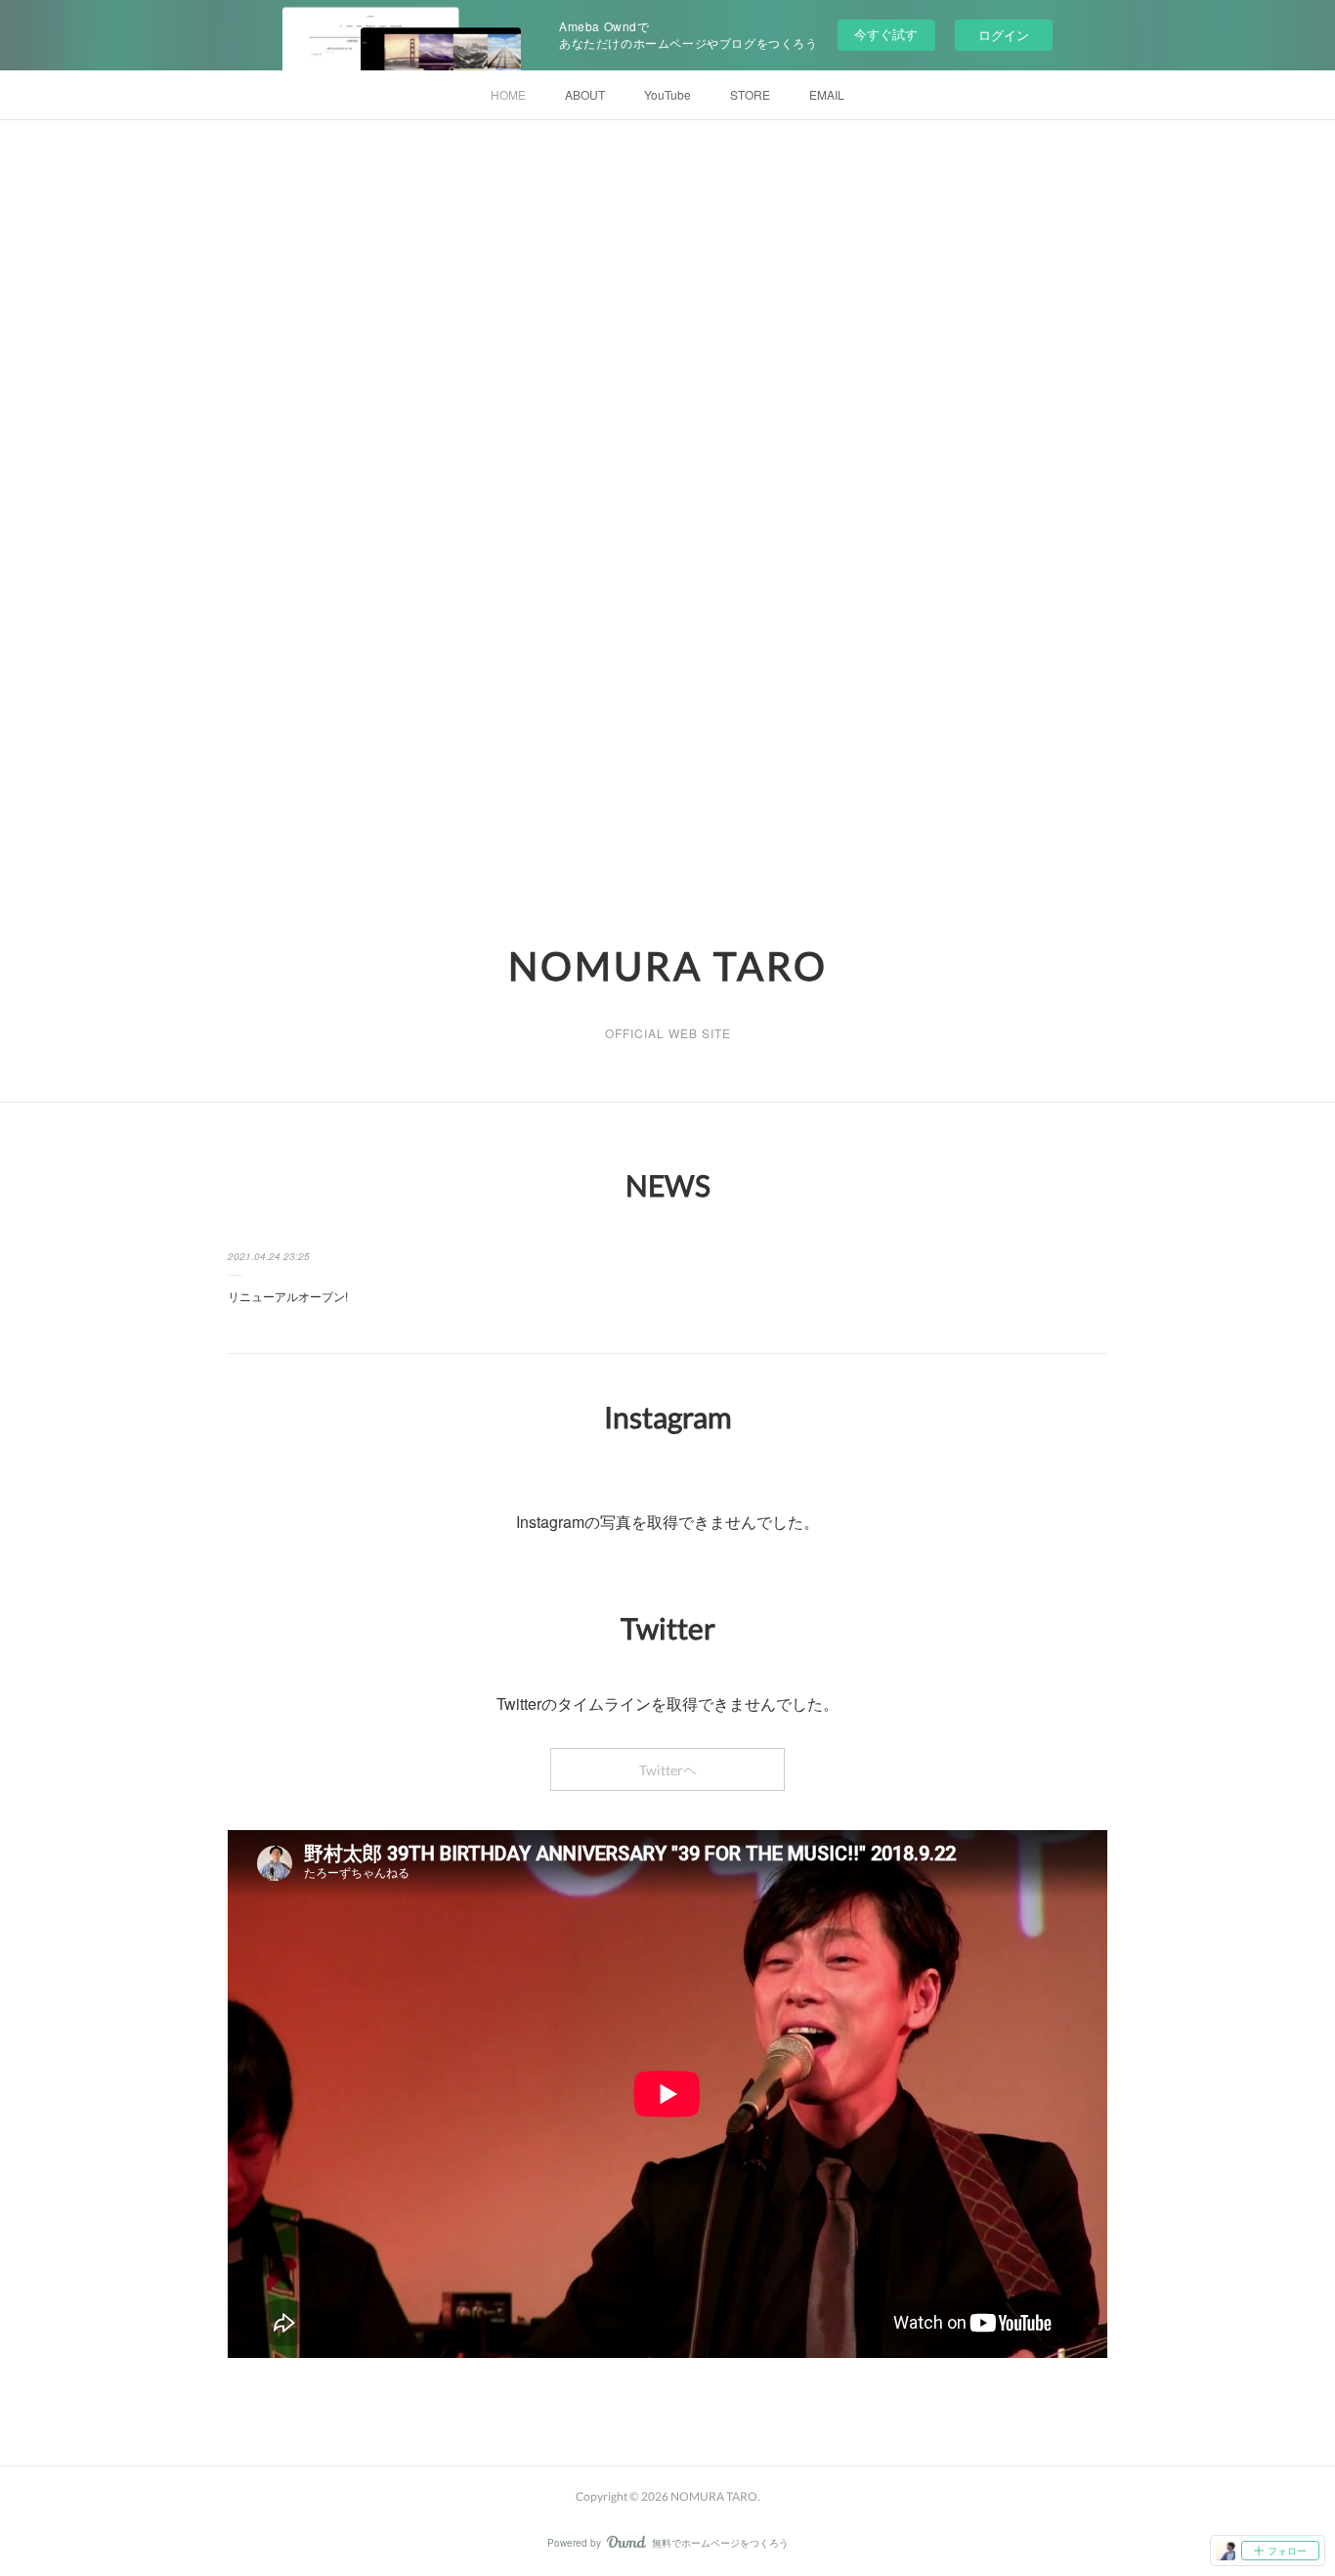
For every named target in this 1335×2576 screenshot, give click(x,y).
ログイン (1004, 35)
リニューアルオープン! (288, 1296)
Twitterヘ (668, 1770)
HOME (508, 94)
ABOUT (585, 94)
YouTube (667, 94)
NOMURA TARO (668, 966)
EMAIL (827, 94)
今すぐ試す (886, 34)
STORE (750, 94)
